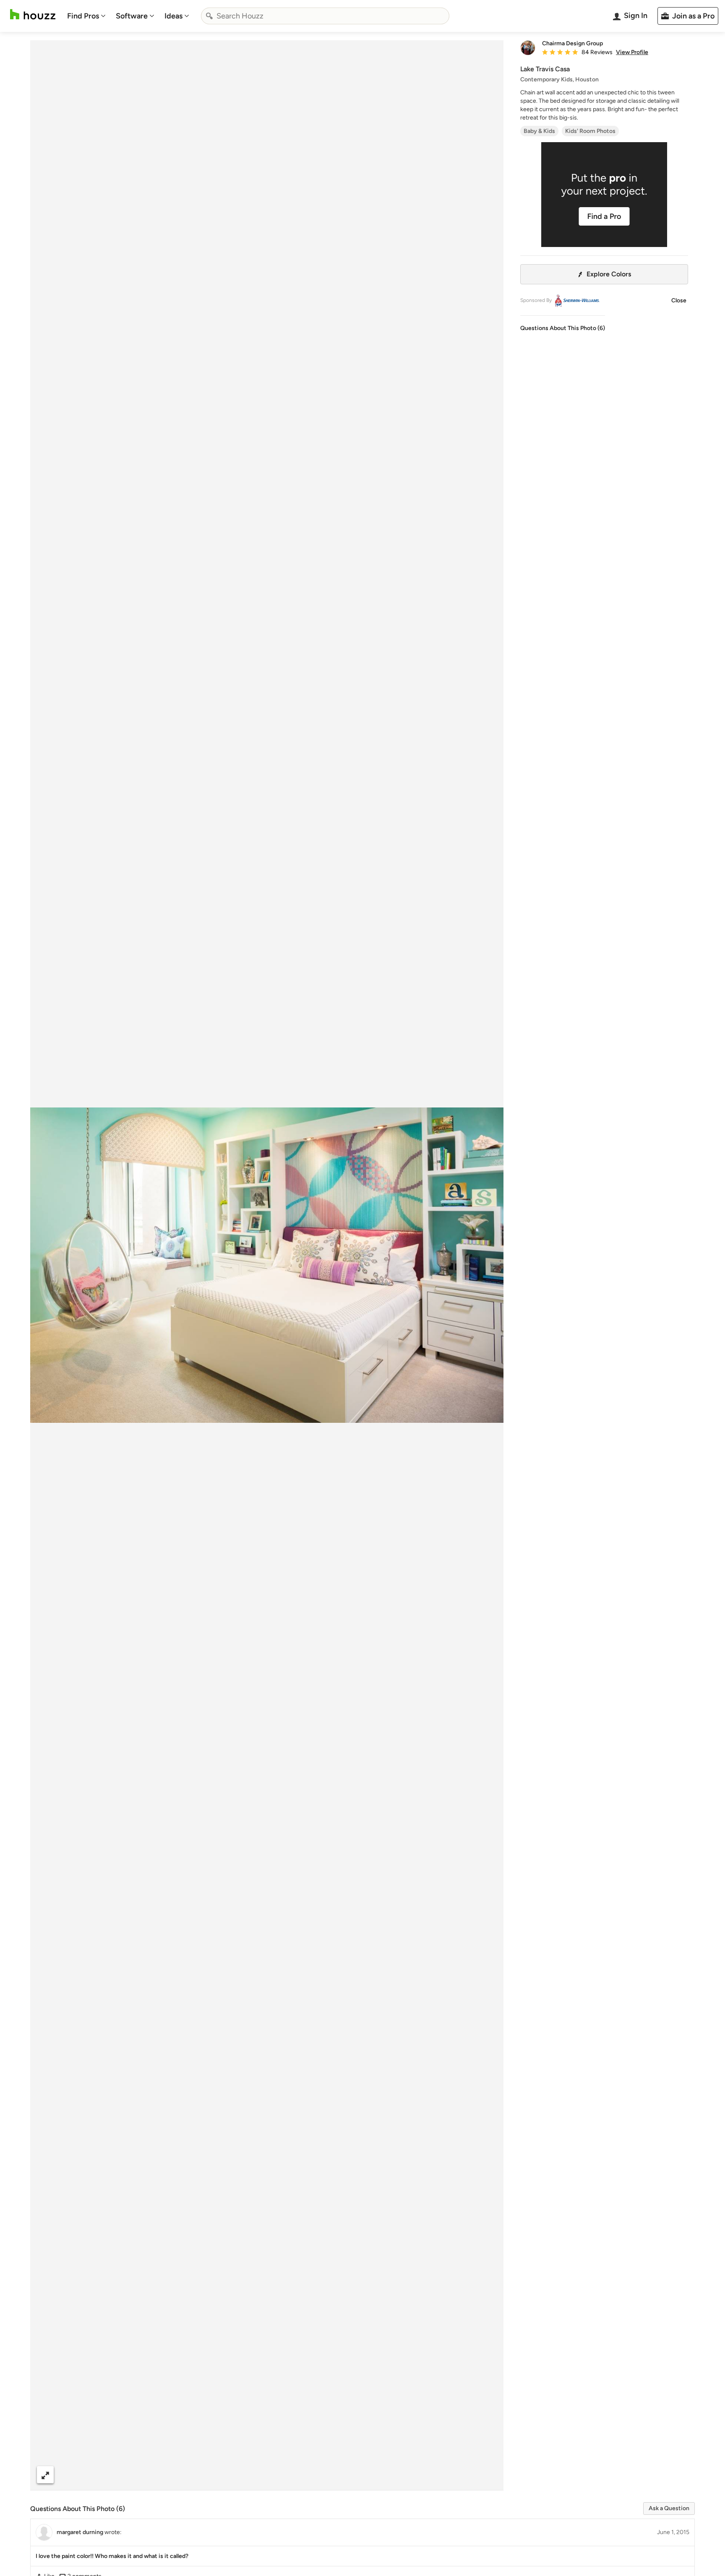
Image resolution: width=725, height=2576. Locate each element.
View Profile (632, 52)
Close (679, 300)
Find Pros (83, 16)
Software (132, 16)
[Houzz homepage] (33, 14)
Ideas (173, 16)
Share (251, 2475)
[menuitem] (86, 16)
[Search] (209, 16)
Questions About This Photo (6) (563, 328)
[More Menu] (488, 2475)
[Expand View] (45, 2475)
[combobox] (325, 16)
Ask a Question (669, 2508)
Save (294, 2475)
